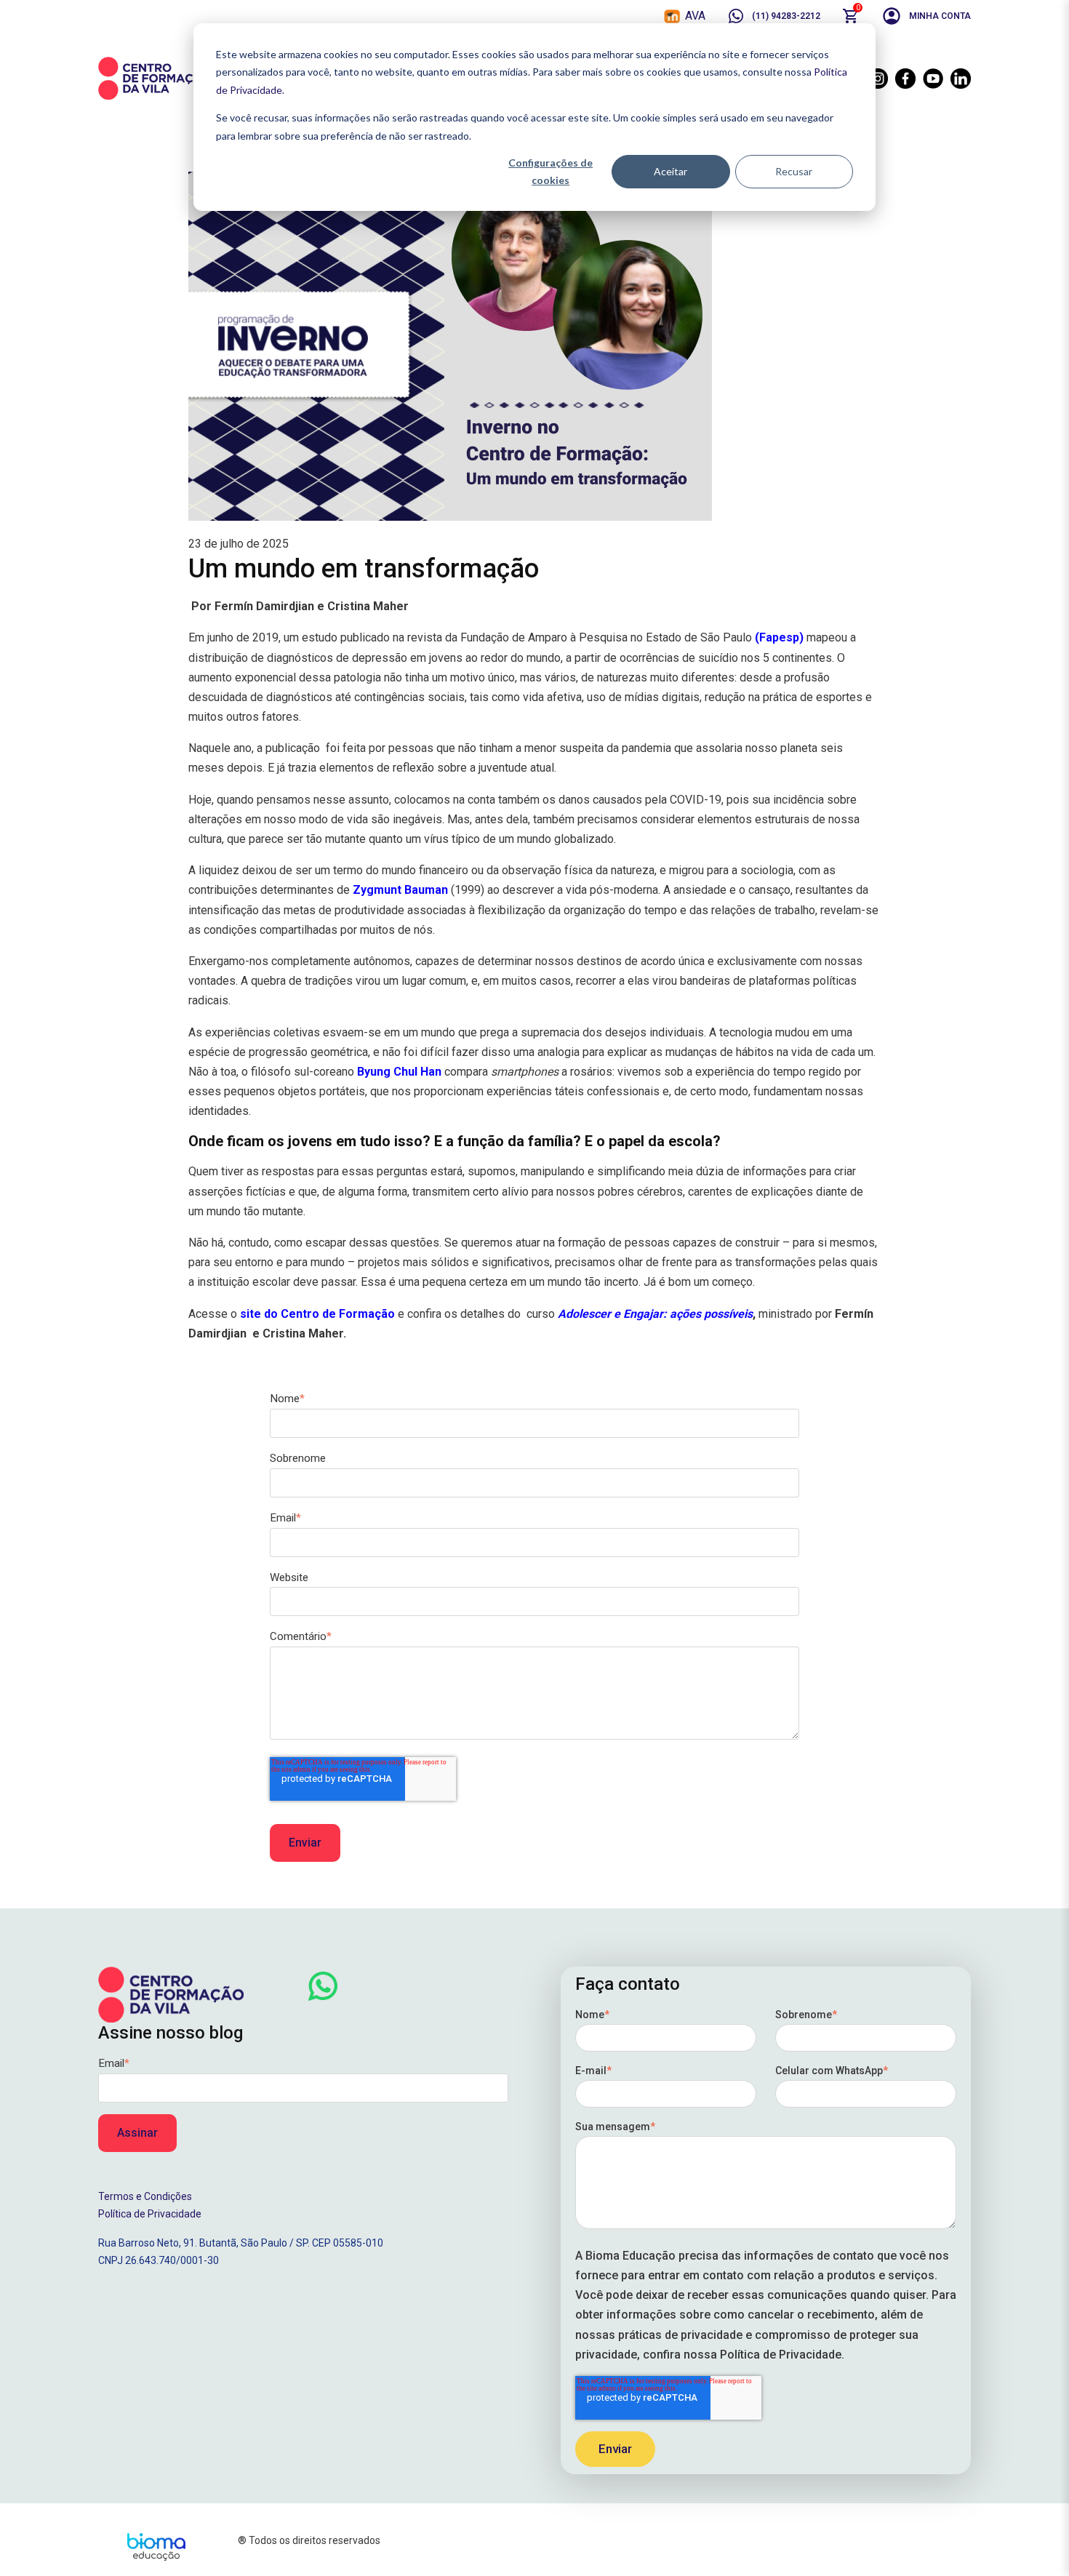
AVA (695, 16)
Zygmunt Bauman (400, 890)
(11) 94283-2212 (786, 16)
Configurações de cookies (550, 172)
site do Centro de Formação (317, 1314)
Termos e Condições (145, 2196)
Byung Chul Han (399, 1072)
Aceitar (670, 171)
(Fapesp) (779, 637)
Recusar (794, 171)
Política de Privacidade (150, 2214)
